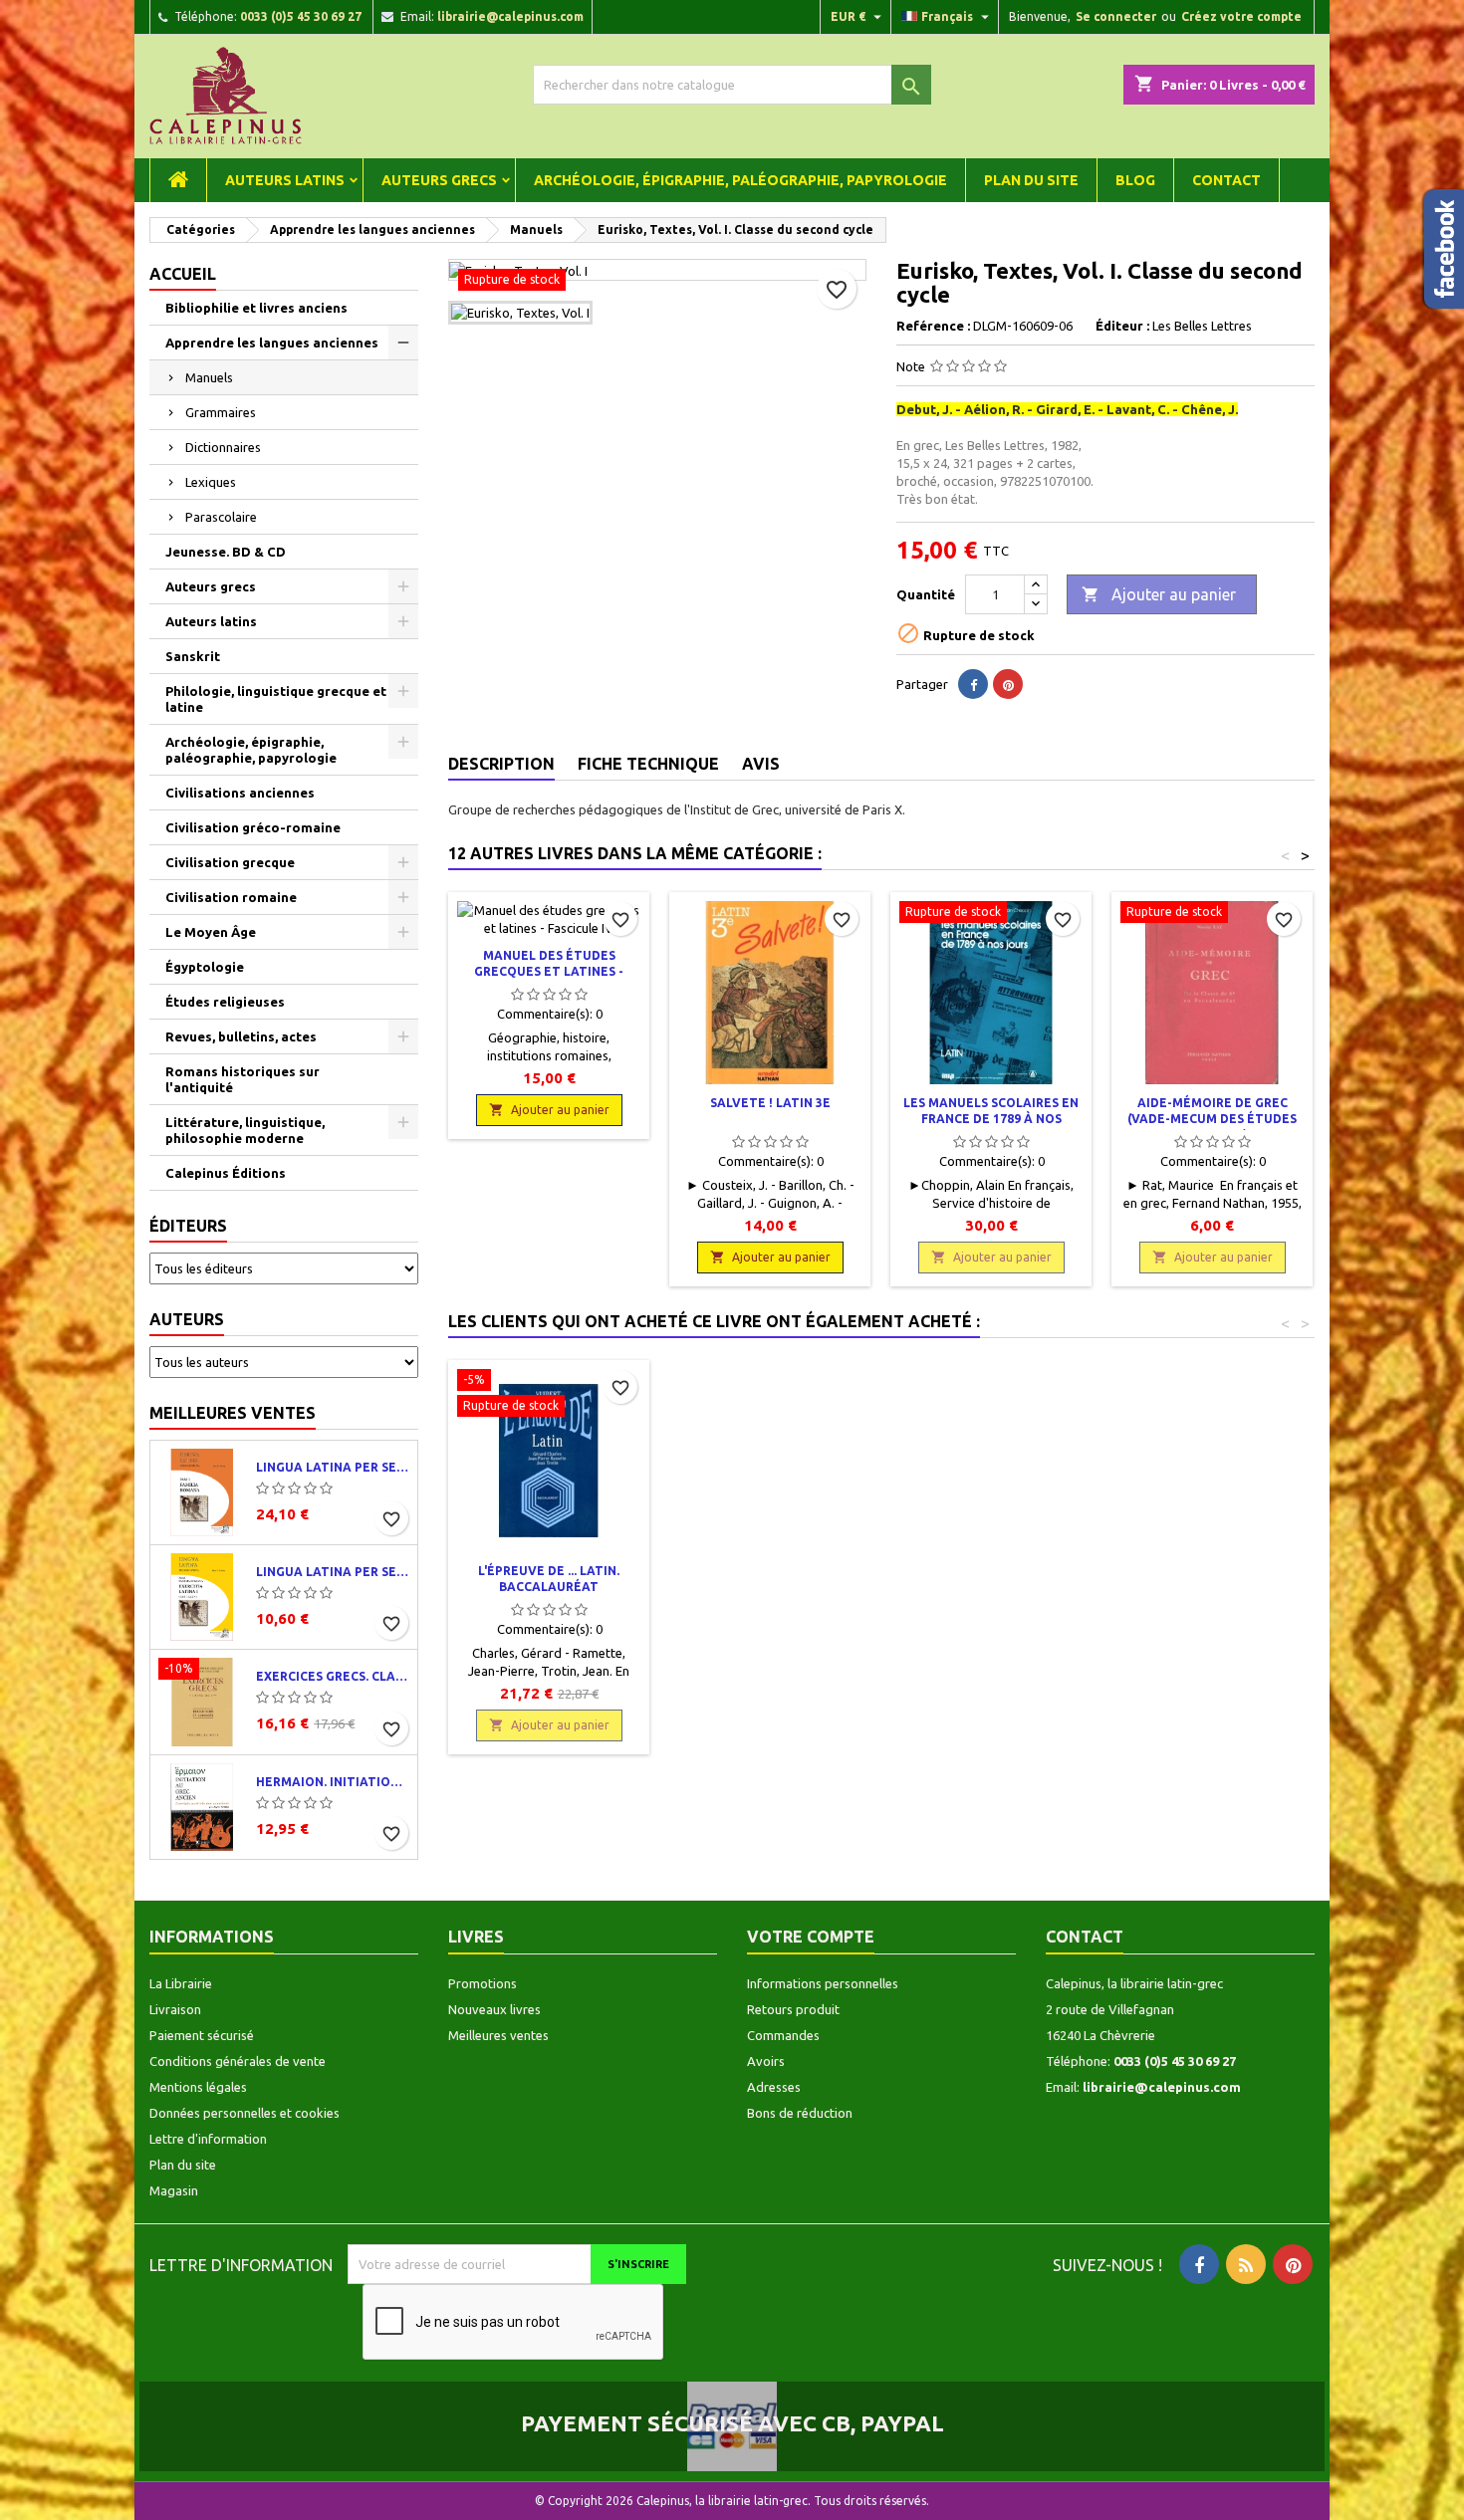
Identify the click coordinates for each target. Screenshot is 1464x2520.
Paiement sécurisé (202, 2035)
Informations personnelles (823, 1983)
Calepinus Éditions (226, 1173)
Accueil (183, 274)
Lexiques (211, 482)
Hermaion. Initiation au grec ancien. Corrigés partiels (333, 1782)
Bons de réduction (800, 2113)
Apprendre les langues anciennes (272, 343)
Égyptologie (205, 967)
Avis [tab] (761, 764)
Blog (1135, 180)
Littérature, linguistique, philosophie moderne (245, 1130)
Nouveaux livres (494, 2009)
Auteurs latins (285, 180)
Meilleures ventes (233, 1413)
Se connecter (1116, 16)
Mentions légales (198, 2087)
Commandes (783, 2035)
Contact (1226, 180)
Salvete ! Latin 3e (770, 1103)
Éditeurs (188, 1226)
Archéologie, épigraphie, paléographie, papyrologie (740, 180)
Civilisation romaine (231, 897)
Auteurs (187, 1319)
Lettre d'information (208, 2139)
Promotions (483, 1983)
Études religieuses (225, 1002)
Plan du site (1031, 180)
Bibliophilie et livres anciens (256, 308)
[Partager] (973, 684)
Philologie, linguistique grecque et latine (276, 699)
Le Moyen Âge (211, 932)
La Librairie (181, 1983)
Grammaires (221, 412)
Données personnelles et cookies (244, 2113)
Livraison (175, 2009)
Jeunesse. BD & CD (226, 552)
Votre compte (811, 1937)
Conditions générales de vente (238, 2061)
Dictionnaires (223, 447)
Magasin (174, 2190)
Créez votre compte (1241, 16)
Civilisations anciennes (240, 793)
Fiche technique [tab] (648, 764)
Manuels (209, 377)
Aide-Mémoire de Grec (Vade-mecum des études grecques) (1212, 1119)
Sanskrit (193, 656)
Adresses (774, 2087)
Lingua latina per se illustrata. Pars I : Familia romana (333, 1467)
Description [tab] (501, 764)
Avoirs (766, 2061)
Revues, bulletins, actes (241, 1036)
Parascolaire (221, 517)
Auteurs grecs (439, 180)
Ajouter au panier (1159, 594)
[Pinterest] (1008, 684)
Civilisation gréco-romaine (253, 827)
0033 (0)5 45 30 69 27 (301, 16)
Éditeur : (1122, 326)
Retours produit (793, 2009)
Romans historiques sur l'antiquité (243, 1079)
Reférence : (933, 326)
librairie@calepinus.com (510, 16)
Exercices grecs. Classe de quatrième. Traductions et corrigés (333, 1676)
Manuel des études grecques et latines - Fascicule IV (549, 971)
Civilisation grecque (230, 862)
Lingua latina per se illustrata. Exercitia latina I (333, 1572)
